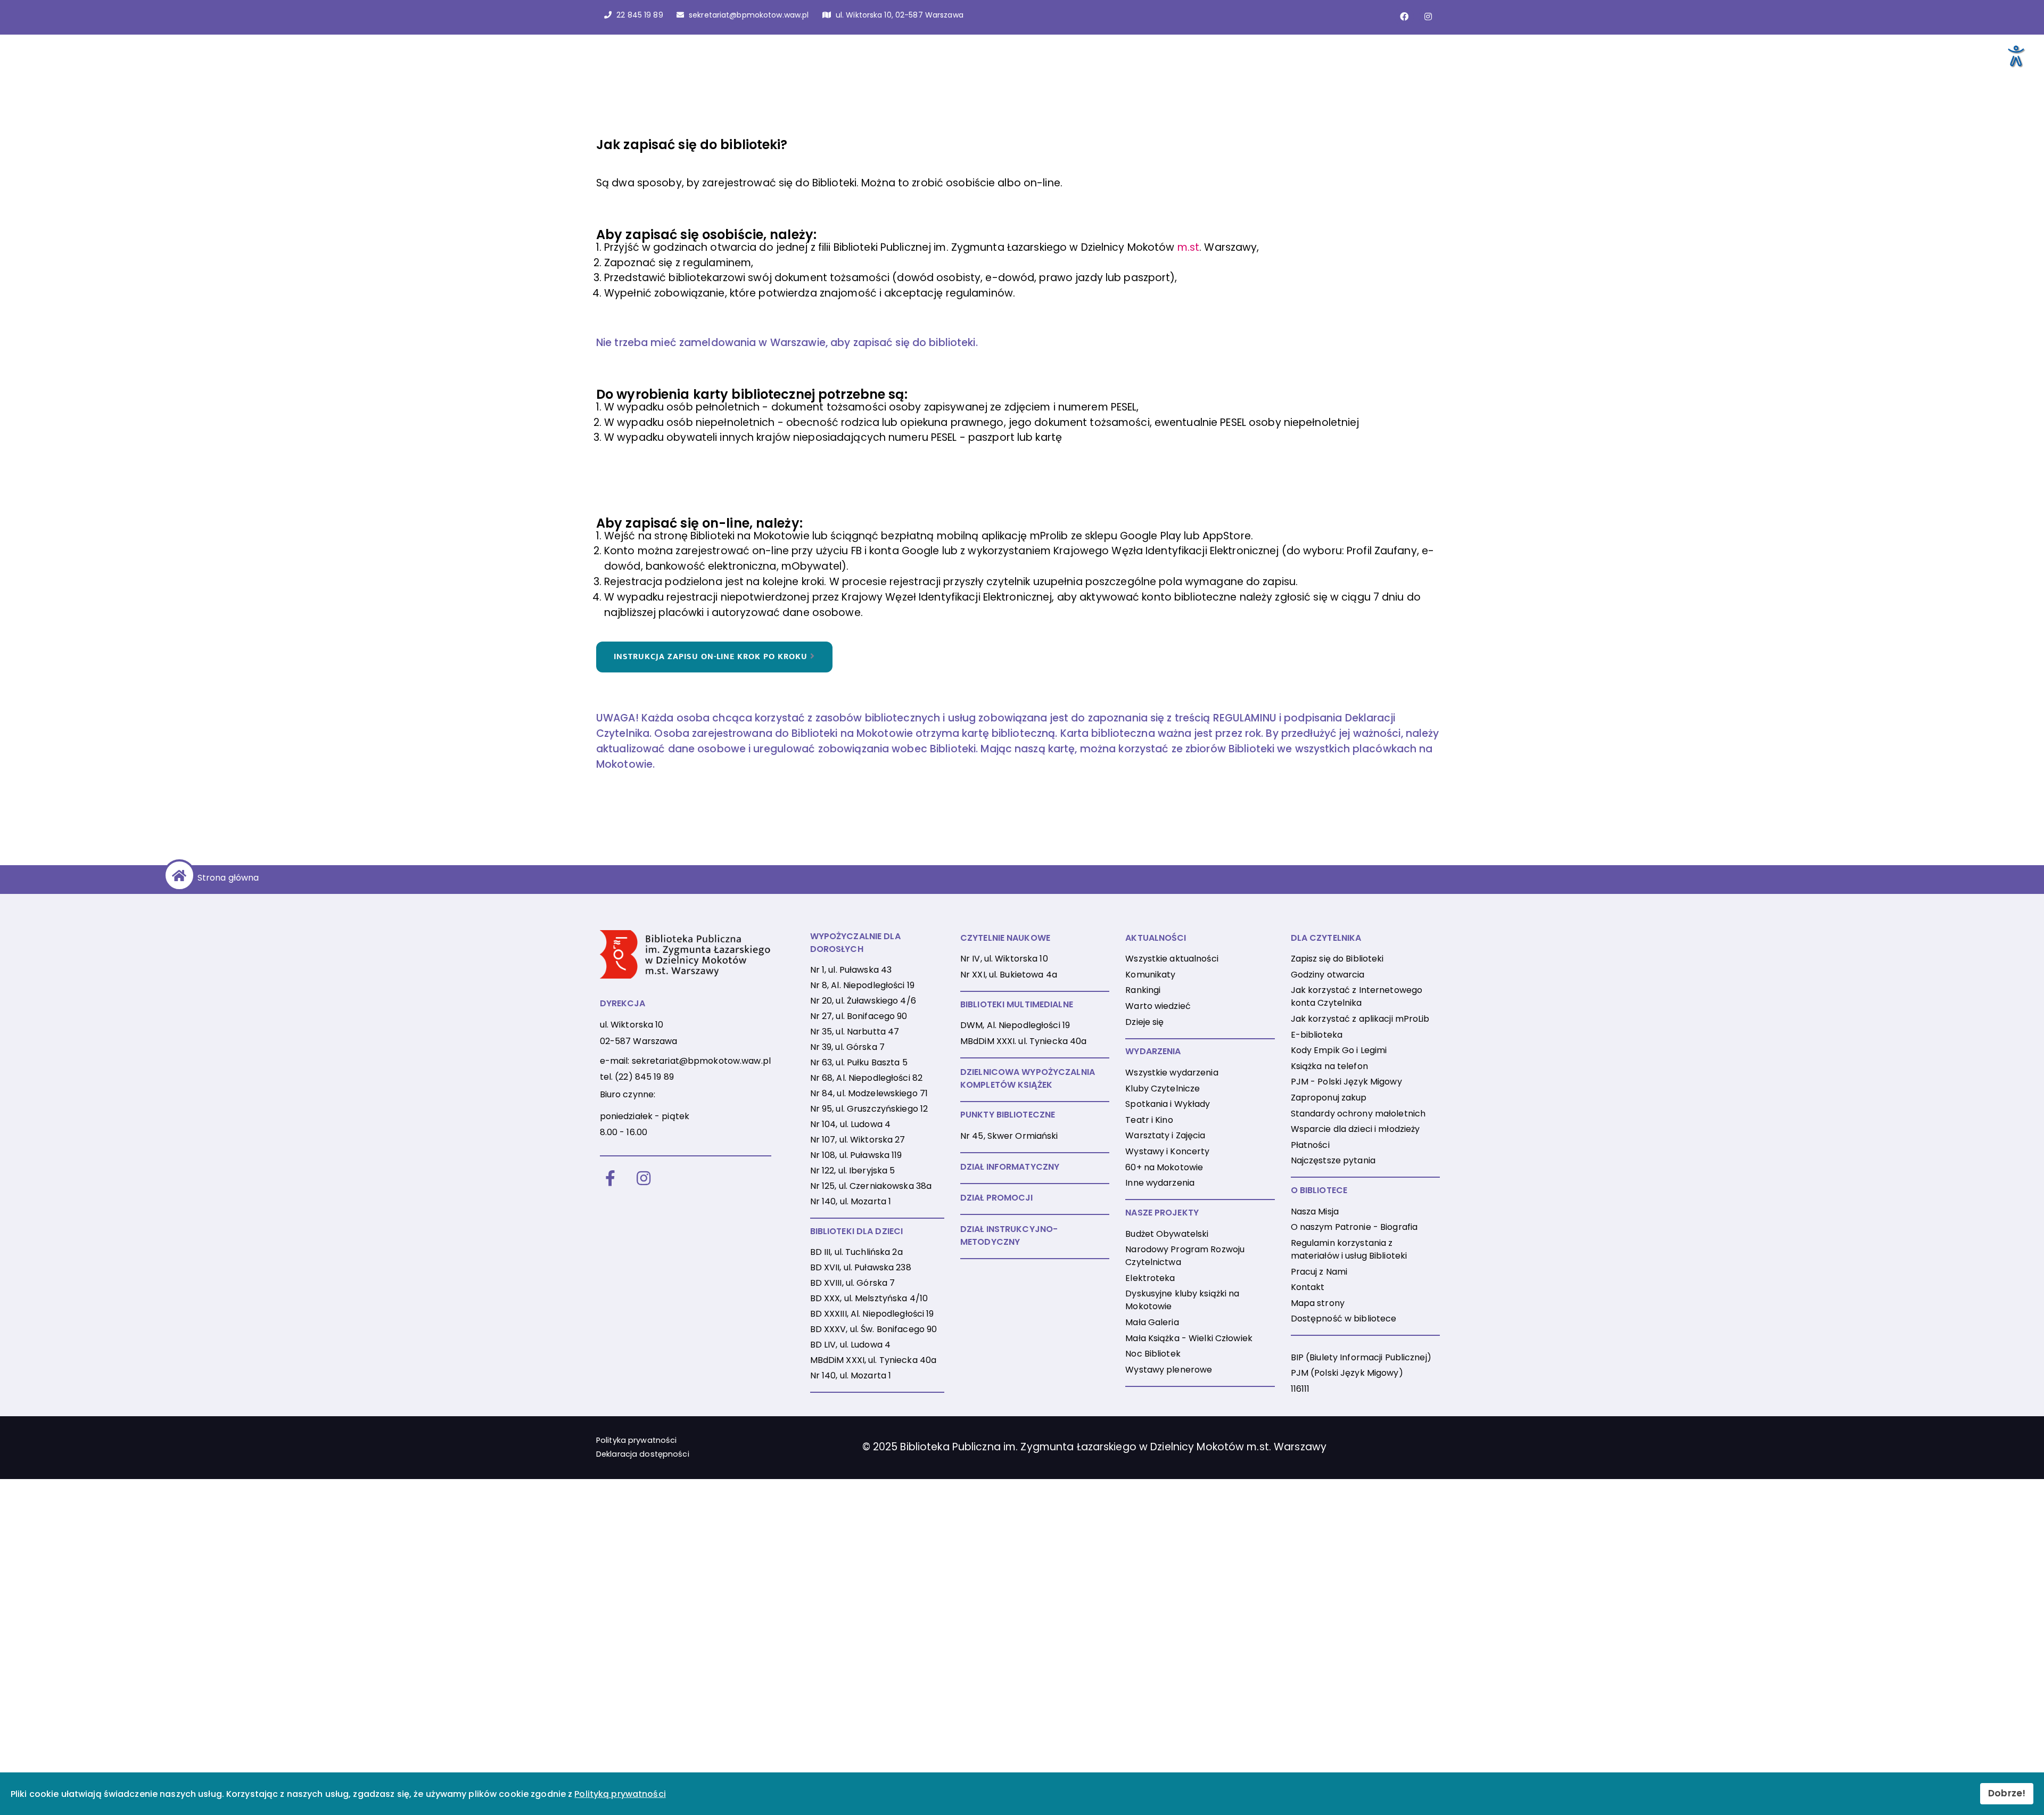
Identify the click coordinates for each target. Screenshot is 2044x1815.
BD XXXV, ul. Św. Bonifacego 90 (874, 1329)
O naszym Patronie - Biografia (1354, 1227)
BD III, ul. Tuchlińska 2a (856, 1252)
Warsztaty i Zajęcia (1165, 1135)
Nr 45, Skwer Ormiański (1009, 1136)
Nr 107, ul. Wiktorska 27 (858, 1140)
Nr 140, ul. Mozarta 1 (851, 1201)
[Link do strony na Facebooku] (1404, 17)
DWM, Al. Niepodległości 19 (1015, 1025)
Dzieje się (1144, 1022)
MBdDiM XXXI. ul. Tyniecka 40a (1023, 1041)
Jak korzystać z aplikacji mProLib (1360, 1019)
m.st (1188, 247)
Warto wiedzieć (1158, 1006)
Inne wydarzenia (1160, 1183)
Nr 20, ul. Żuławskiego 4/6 (863, 1001)
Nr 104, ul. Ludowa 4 (850, 1124)
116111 (1300, 1389)
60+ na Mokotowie (1164, 1167)
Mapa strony (1318, 1303)
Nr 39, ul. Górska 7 (847, 1047)
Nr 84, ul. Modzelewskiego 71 (869, 1093)
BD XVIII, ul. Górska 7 (853, 1283)
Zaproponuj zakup (1329, 1098)
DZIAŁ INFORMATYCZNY (1010, 1167)
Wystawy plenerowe (1169, 1370)
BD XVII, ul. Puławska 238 (861, 1267)
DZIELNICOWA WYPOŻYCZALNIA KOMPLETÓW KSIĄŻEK (1028, 1078)
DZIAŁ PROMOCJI (997, 1198)
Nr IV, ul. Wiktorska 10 (1004, 959)
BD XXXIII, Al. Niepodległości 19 (872, 1314)
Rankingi (1143, 990)
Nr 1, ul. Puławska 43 (851, 970)
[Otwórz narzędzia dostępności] (2015, 55)
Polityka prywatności (636, 1440)
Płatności (1310, 1145)
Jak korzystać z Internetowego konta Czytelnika (1357, 996)
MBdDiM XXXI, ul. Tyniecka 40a (873, 1360)
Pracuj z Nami (1319, 1272)
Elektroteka (1150, 1278)
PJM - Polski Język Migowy (1346, 1082)
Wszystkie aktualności (1172, 959)
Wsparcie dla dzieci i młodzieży (1355, 1129)
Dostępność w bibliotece (1344, 1319)
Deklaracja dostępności (643, 1454)
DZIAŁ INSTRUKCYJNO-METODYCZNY (1009, 1235)
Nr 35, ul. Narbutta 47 (855, 1032)
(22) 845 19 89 (644, 1077)
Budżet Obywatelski (1167, 1234)
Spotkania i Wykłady (1168, 1104)
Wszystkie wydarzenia (1172, 1073)
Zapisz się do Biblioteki (1337, 959)
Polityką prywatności (620, 1794)
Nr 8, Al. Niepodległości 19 (862, 985)
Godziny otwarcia (1328, 975)
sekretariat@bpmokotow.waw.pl (701, 1061)
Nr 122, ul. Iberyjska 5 (853, 1171)
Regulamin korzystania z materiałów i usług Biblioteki (1349, 1249)
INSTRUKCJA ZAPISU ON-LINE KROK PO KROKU (712, 657)
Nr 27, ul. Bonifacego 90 (859, 1016)
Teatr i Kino (1149, 1120)
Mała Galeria (1152, 1322)
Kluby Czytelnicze (1163, 1089)
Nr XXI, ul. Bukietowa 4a (1009, 975)
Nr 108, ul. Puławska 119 (856, 1155)
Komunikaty (1150, 975)
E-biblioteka (1317, 1035)
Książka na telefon (1329, 1066)
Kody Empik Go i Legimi (1339, 1050)
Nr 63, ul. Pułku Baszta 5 (859, 1062)
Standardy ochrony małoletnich (1358, 1114)
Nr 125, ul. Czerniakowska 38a (871, 1186)
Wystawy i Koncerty (1167, 1151)
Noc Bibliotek (1153, 1354)
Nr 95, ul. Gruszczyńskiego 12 (869, 1109)
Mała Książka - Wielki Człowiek (1189, 1338)
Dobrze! (2007, 1793)
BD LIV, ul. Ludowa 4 (850, 1345)
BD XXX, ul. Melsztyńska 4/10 (869, 1298)
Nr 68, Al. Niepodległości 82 (866, 1078)
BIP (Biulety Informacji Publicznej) (1361, 1357)
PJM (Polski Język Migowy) (1347, 1373)
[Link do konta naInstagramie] (1428, 17)
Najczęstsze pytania (1333, 1160)
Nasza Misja (1315, 1212)
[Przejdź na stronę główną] (178, 875)
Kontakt (1308, 1287)
